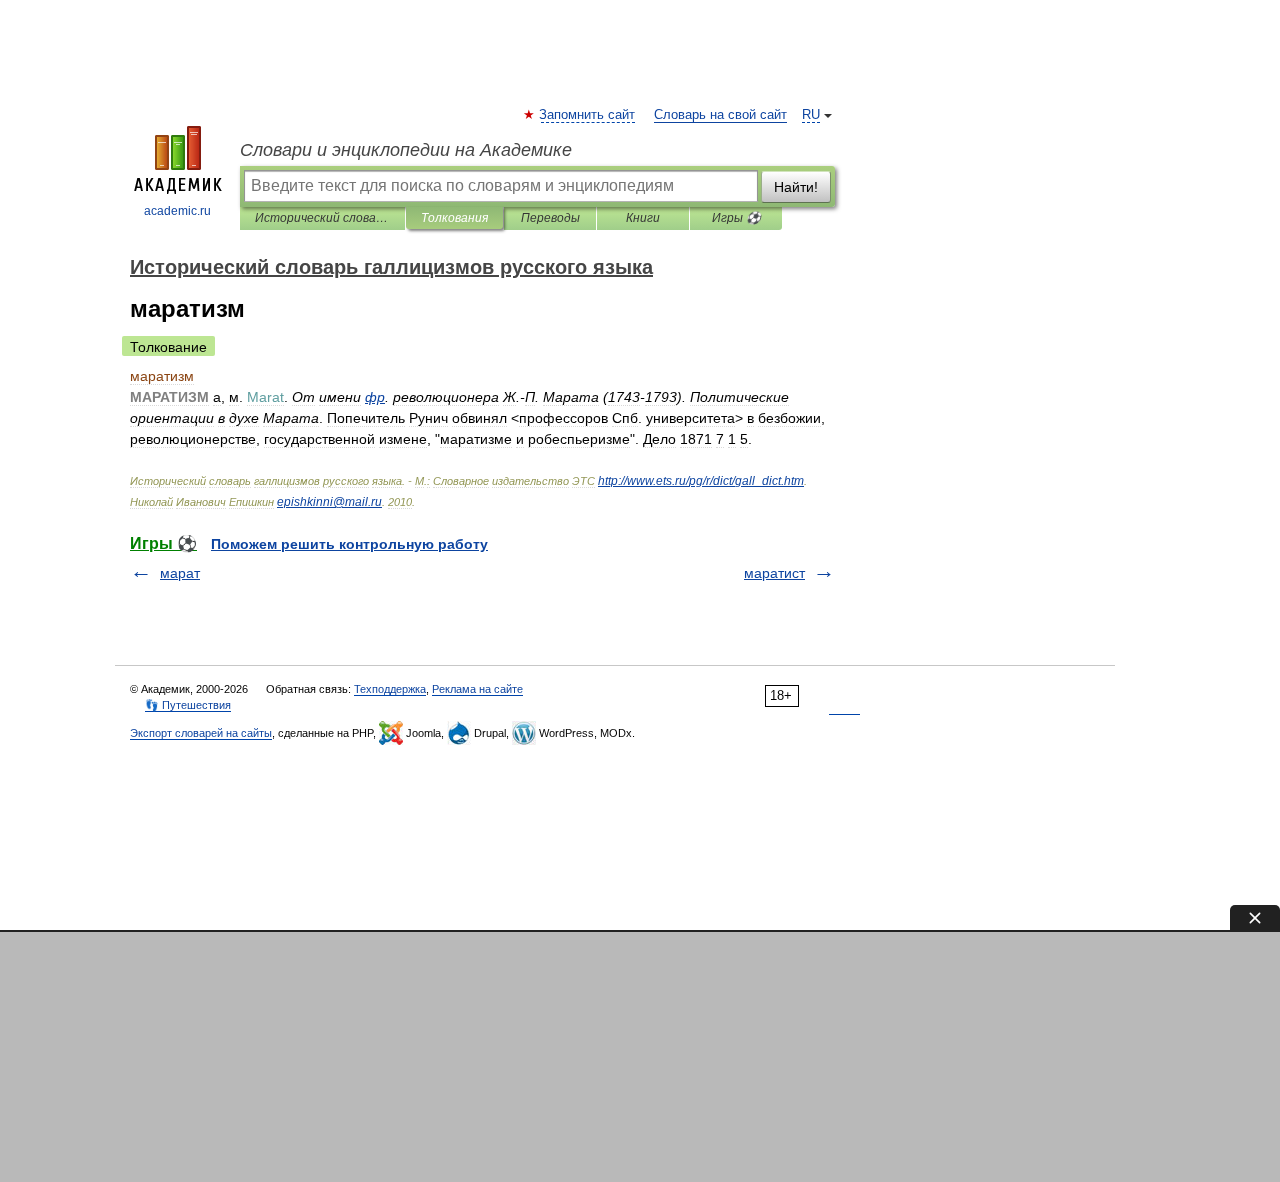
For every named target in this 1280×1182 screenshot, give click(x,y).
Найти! (796, 187)
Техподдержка (390, 689)
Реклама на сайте (477, 689)
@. (329, 502)
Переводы (550, 218)
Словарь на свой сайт (720, 115)
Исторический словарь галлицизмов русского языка (322, 218)
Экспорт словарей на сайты (201, 733)
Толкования (454, 218)
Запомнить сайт (588, 115)
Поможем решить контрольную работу (349, 544)
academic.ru (177, 211)
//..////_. (701, 481)
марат (180, 573)
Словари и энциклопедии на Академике (406, 150)
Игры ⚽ (736, 218)
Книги (643, 218)
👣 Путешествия (188, 705)
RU (811, 115)
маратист (774, 573)
